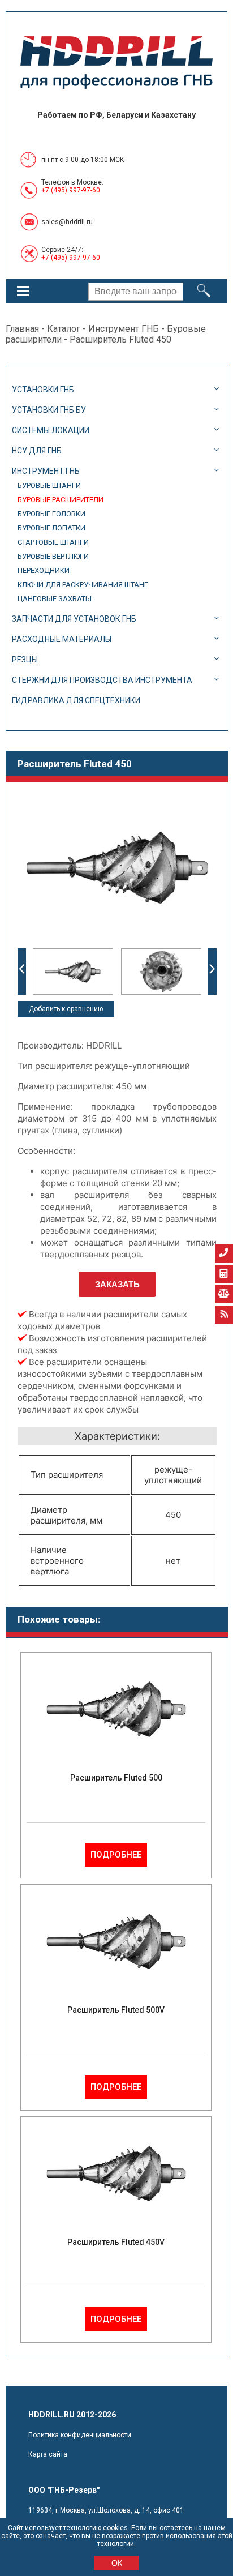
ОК (117, 2563)
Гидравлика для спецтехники (76, 700)
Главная (22, 329)
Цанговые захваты (55, 599)
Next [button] (212, 972)
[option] (73, 972)
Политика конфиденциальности (80, 2435)
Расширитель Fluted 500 (116, 1778)
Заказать (117, 1284)
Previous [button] (22, 972)
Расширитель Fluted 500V (116, 2010)
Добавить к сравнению (66, 1009)
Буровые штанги (49, 485)
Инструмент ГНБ (124, 329)
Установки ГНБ (43, 390)
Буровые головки (51, 514)
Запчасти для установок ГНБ (74, 619)
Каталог (64, 329)
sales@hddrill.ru (67, 222)
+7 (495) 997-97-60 (71, 190)
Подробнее (116, 1855)
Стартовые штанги (53, 542)
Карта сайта (48, 2454)
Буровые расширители (61, 500)
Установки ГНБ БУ (49, 410)
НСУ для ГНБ (37, 451)
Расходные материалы (62, 639)
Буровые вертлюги (53, 556)
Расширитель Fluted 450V (116, 2242)
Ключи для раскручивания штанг (83, 585)
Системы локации (51, 430)
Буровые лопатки (51, 528)
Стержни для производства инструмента (102, 680)
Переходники (44, 570)
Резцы (25, 660)
